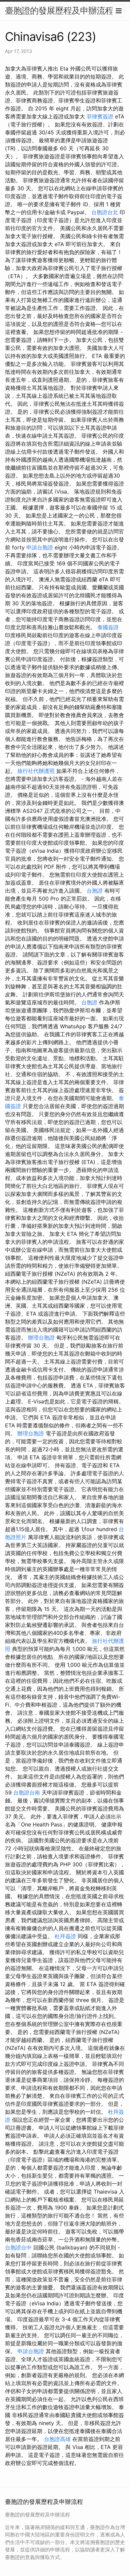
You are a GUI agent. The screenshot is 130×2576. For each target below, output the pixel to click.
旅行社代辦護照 (36, 771)
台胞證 (95, 891)
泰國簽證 (108, 627)
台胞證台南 (27, 1792)
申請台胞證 (40, 547)
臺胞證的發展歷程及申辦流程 (59, 10)
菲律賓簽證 (100, 116)
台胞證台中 (18, 2247)
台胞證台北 (105, 212)
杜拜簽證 (65, 1936)
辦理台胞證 (41, 1338)
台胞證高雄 (57, 2439)
